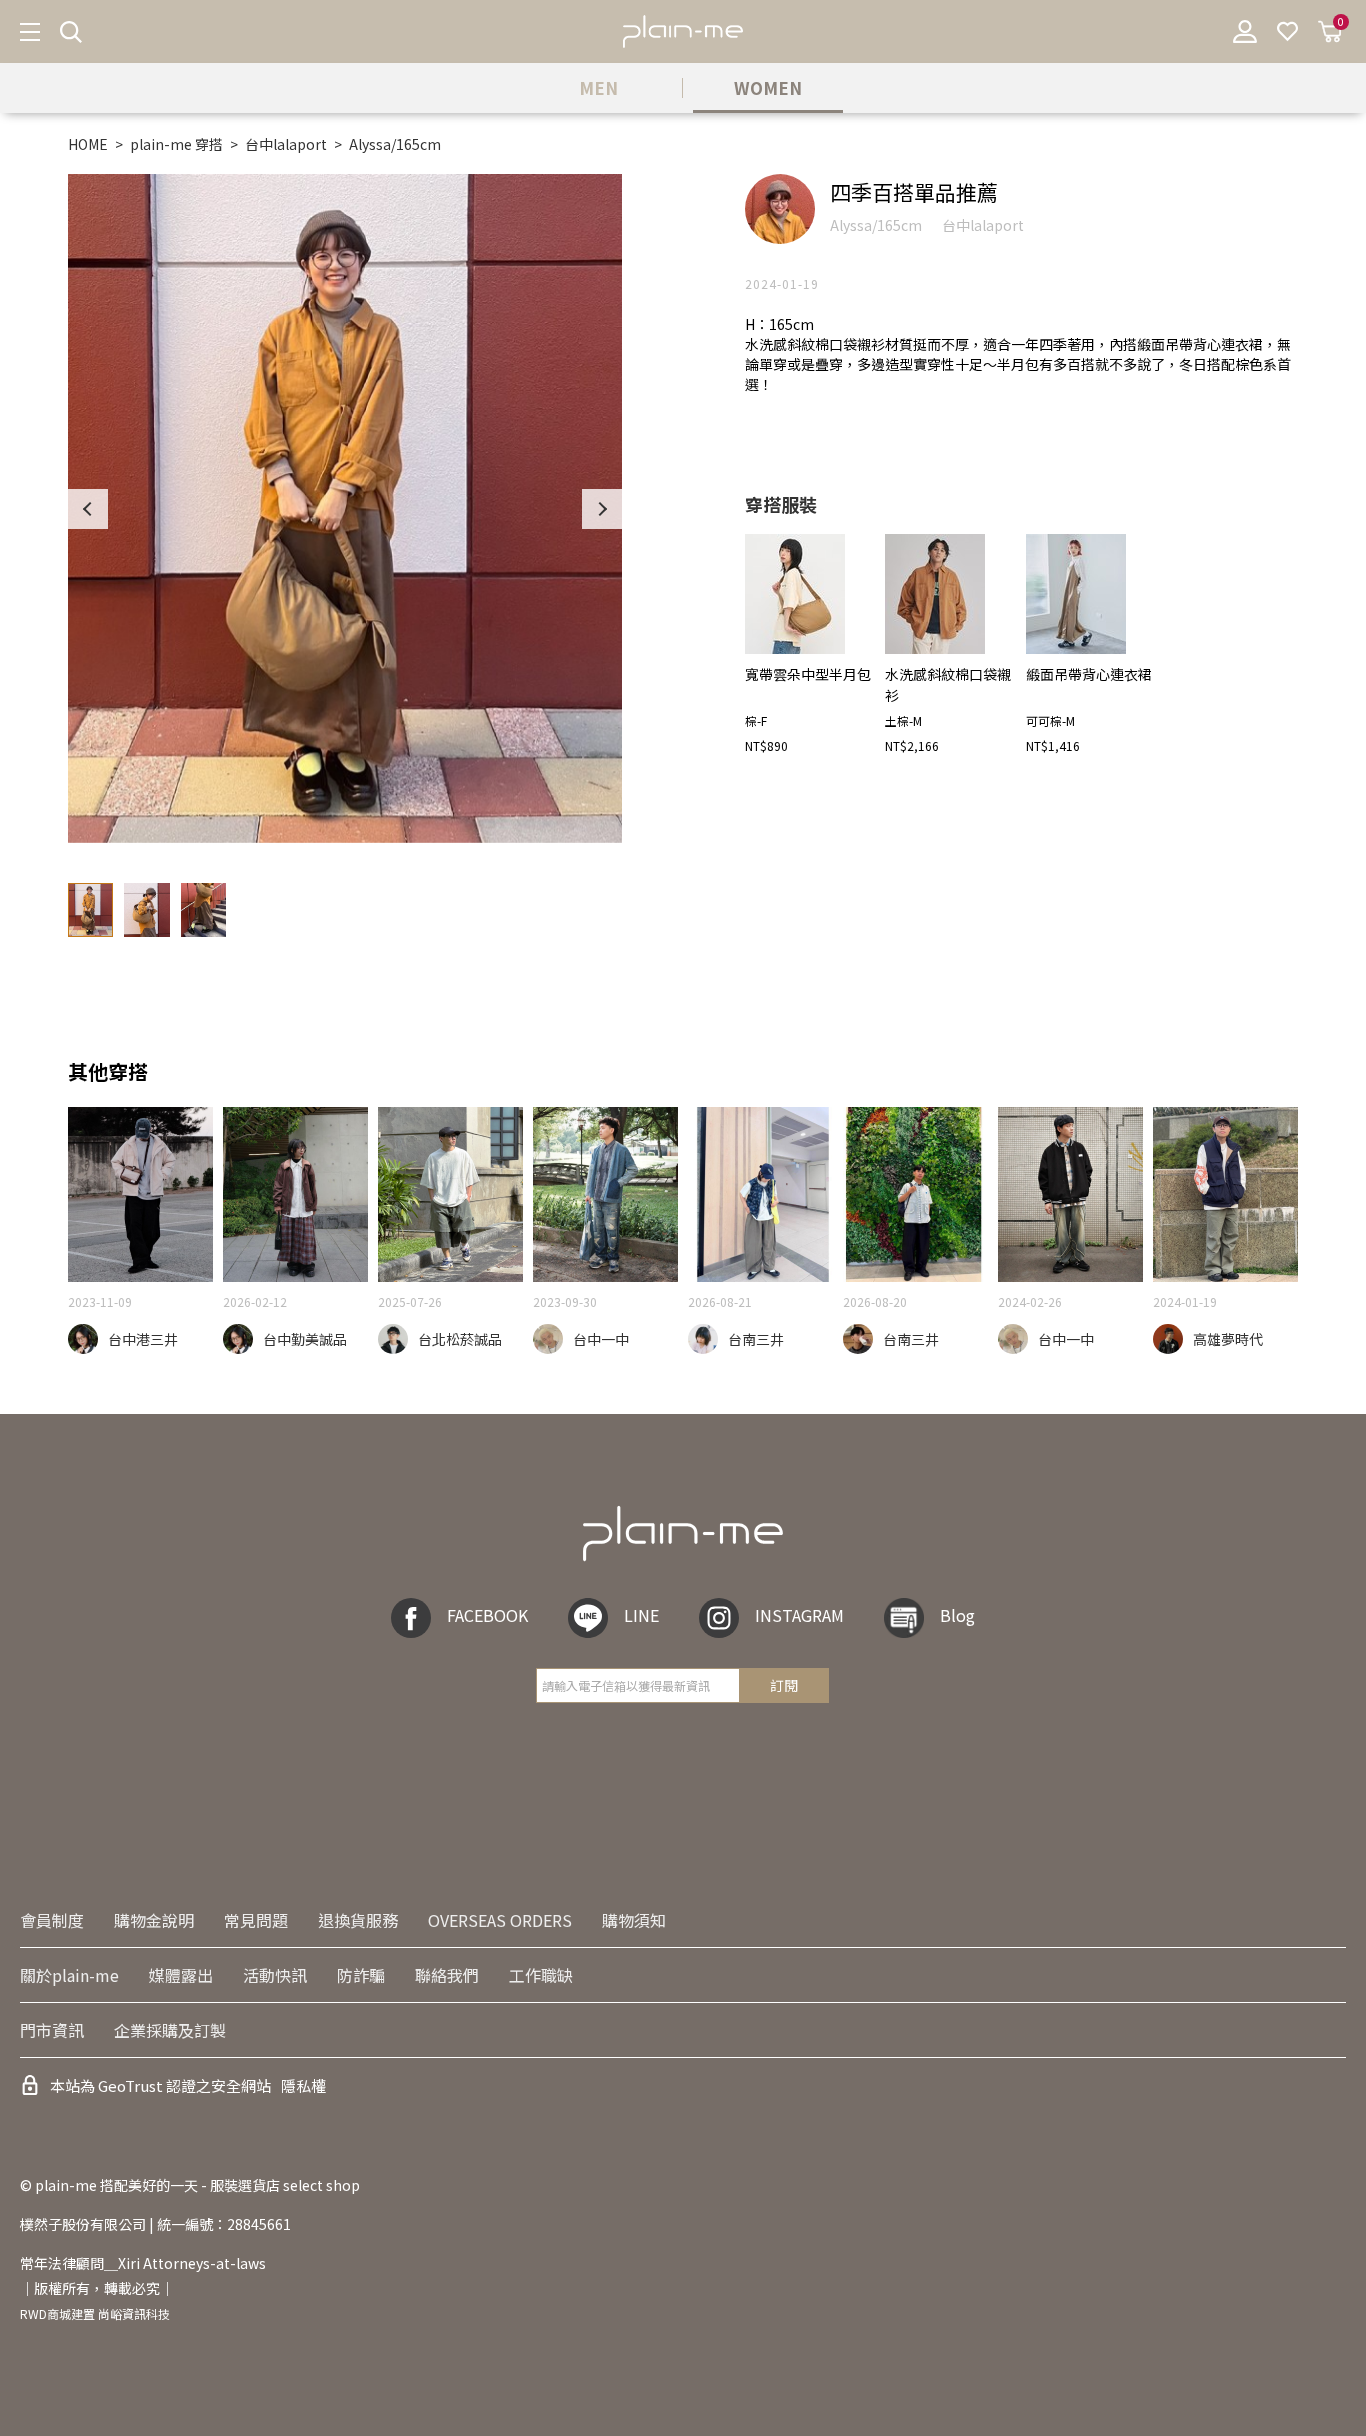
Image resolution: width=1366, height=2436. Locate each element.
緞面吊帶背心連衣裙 (1089, 674)
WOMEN (768, 87)
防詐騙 (361, 1975)
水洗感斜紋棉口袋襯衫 (948, 684)
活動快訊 (275, 1975)
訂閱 (784, 1685)
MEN (598, 87)
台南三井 (756, 1339)
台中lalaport (286, 144)
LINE (641, 1615)
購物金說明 (154, 1920)
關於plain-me (69, 1975)
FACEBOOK (487, 1615)
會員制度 (52, 1920)
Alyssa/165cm (395, 144)
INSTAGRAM (799, 1615)
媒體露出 (181, 1975)
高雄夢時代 (1228, 1339)
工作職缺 (541, 1975)
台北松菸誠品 (460, 1339)
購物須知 (634, 1920)
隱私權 (303, 2085)
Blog (957, 1615)
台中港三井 (143, 1339)
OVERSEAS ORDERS (500, 1920)
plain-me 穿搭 (176, 144)
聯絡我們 (447, 1975)
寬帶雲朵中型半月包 (808, 674)
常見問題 (256, 1920)
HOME (88, 144)
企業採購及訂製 (170, 2030)
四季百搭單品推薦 (914, 192)
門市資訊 (52, 2030)
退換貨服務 (358, 1920)
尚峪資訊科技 (134, 2313)
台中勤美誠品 (305, 1339)
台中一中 (601, 1339)
